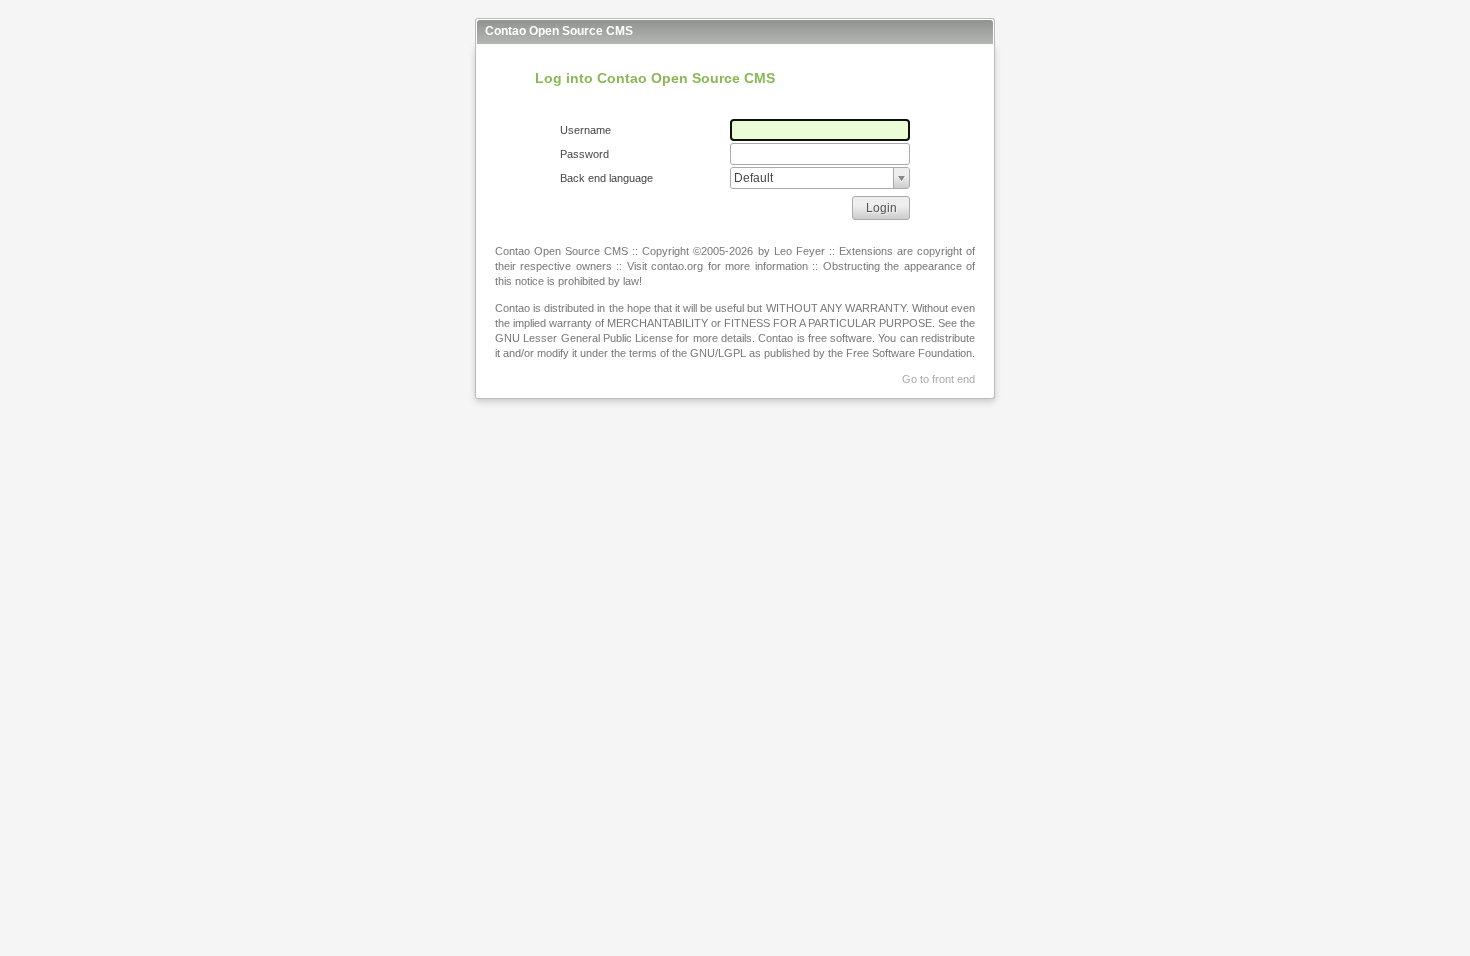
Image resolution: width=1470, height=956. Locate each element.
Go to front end (938, 379)
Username (585, 130)
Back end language (606, 178)
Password (584, 154)
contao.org (677, 266)
